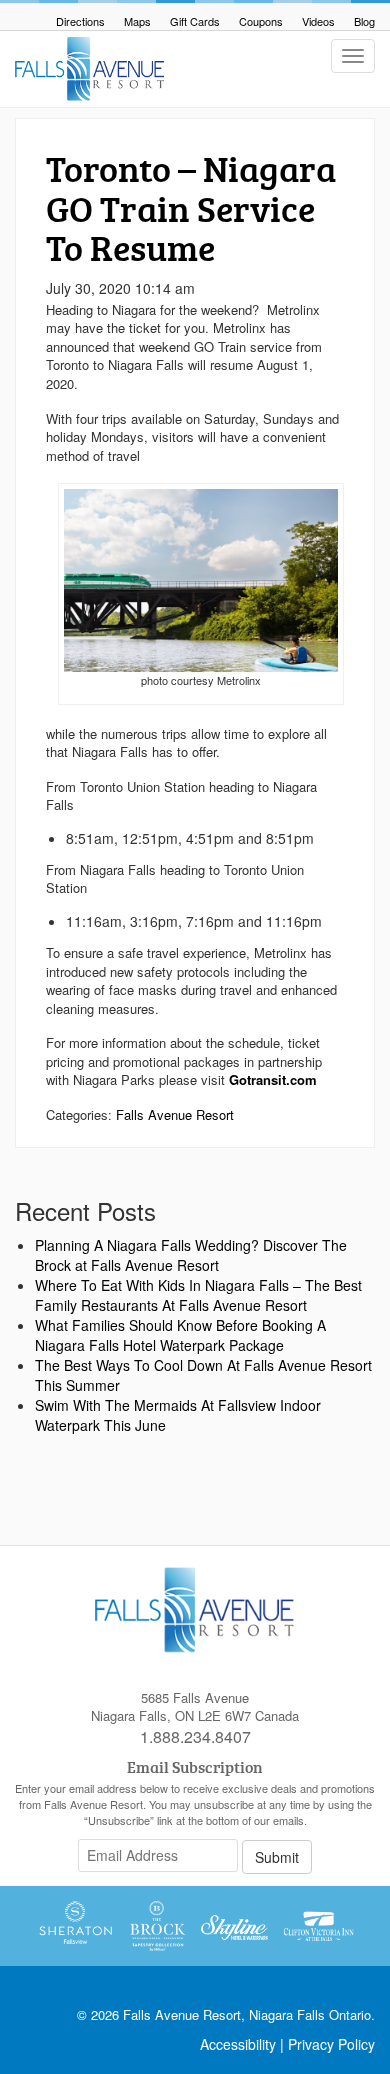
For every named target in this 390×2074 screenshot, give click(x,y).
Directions (80, 21)
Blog (364, 21)
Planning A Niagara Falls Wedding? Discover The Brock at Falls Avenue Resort (191, 1255)
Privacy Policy (331, 2044)
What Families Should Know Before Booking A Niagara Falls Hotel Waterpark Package (180, 1335)
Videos (318, 21)
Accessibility (238, 2044)
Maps (137, 21)
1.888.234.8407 (195, 1736)
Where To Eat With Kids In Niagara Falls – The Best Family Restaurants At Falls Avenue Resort (198, 1295)
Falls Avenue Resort (175, 1114)
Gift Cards (195, 21)
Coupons (261, 21)
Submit (277, 1857)
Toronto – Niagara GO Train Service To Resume (191, 207)
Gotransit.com (275, 1079)
